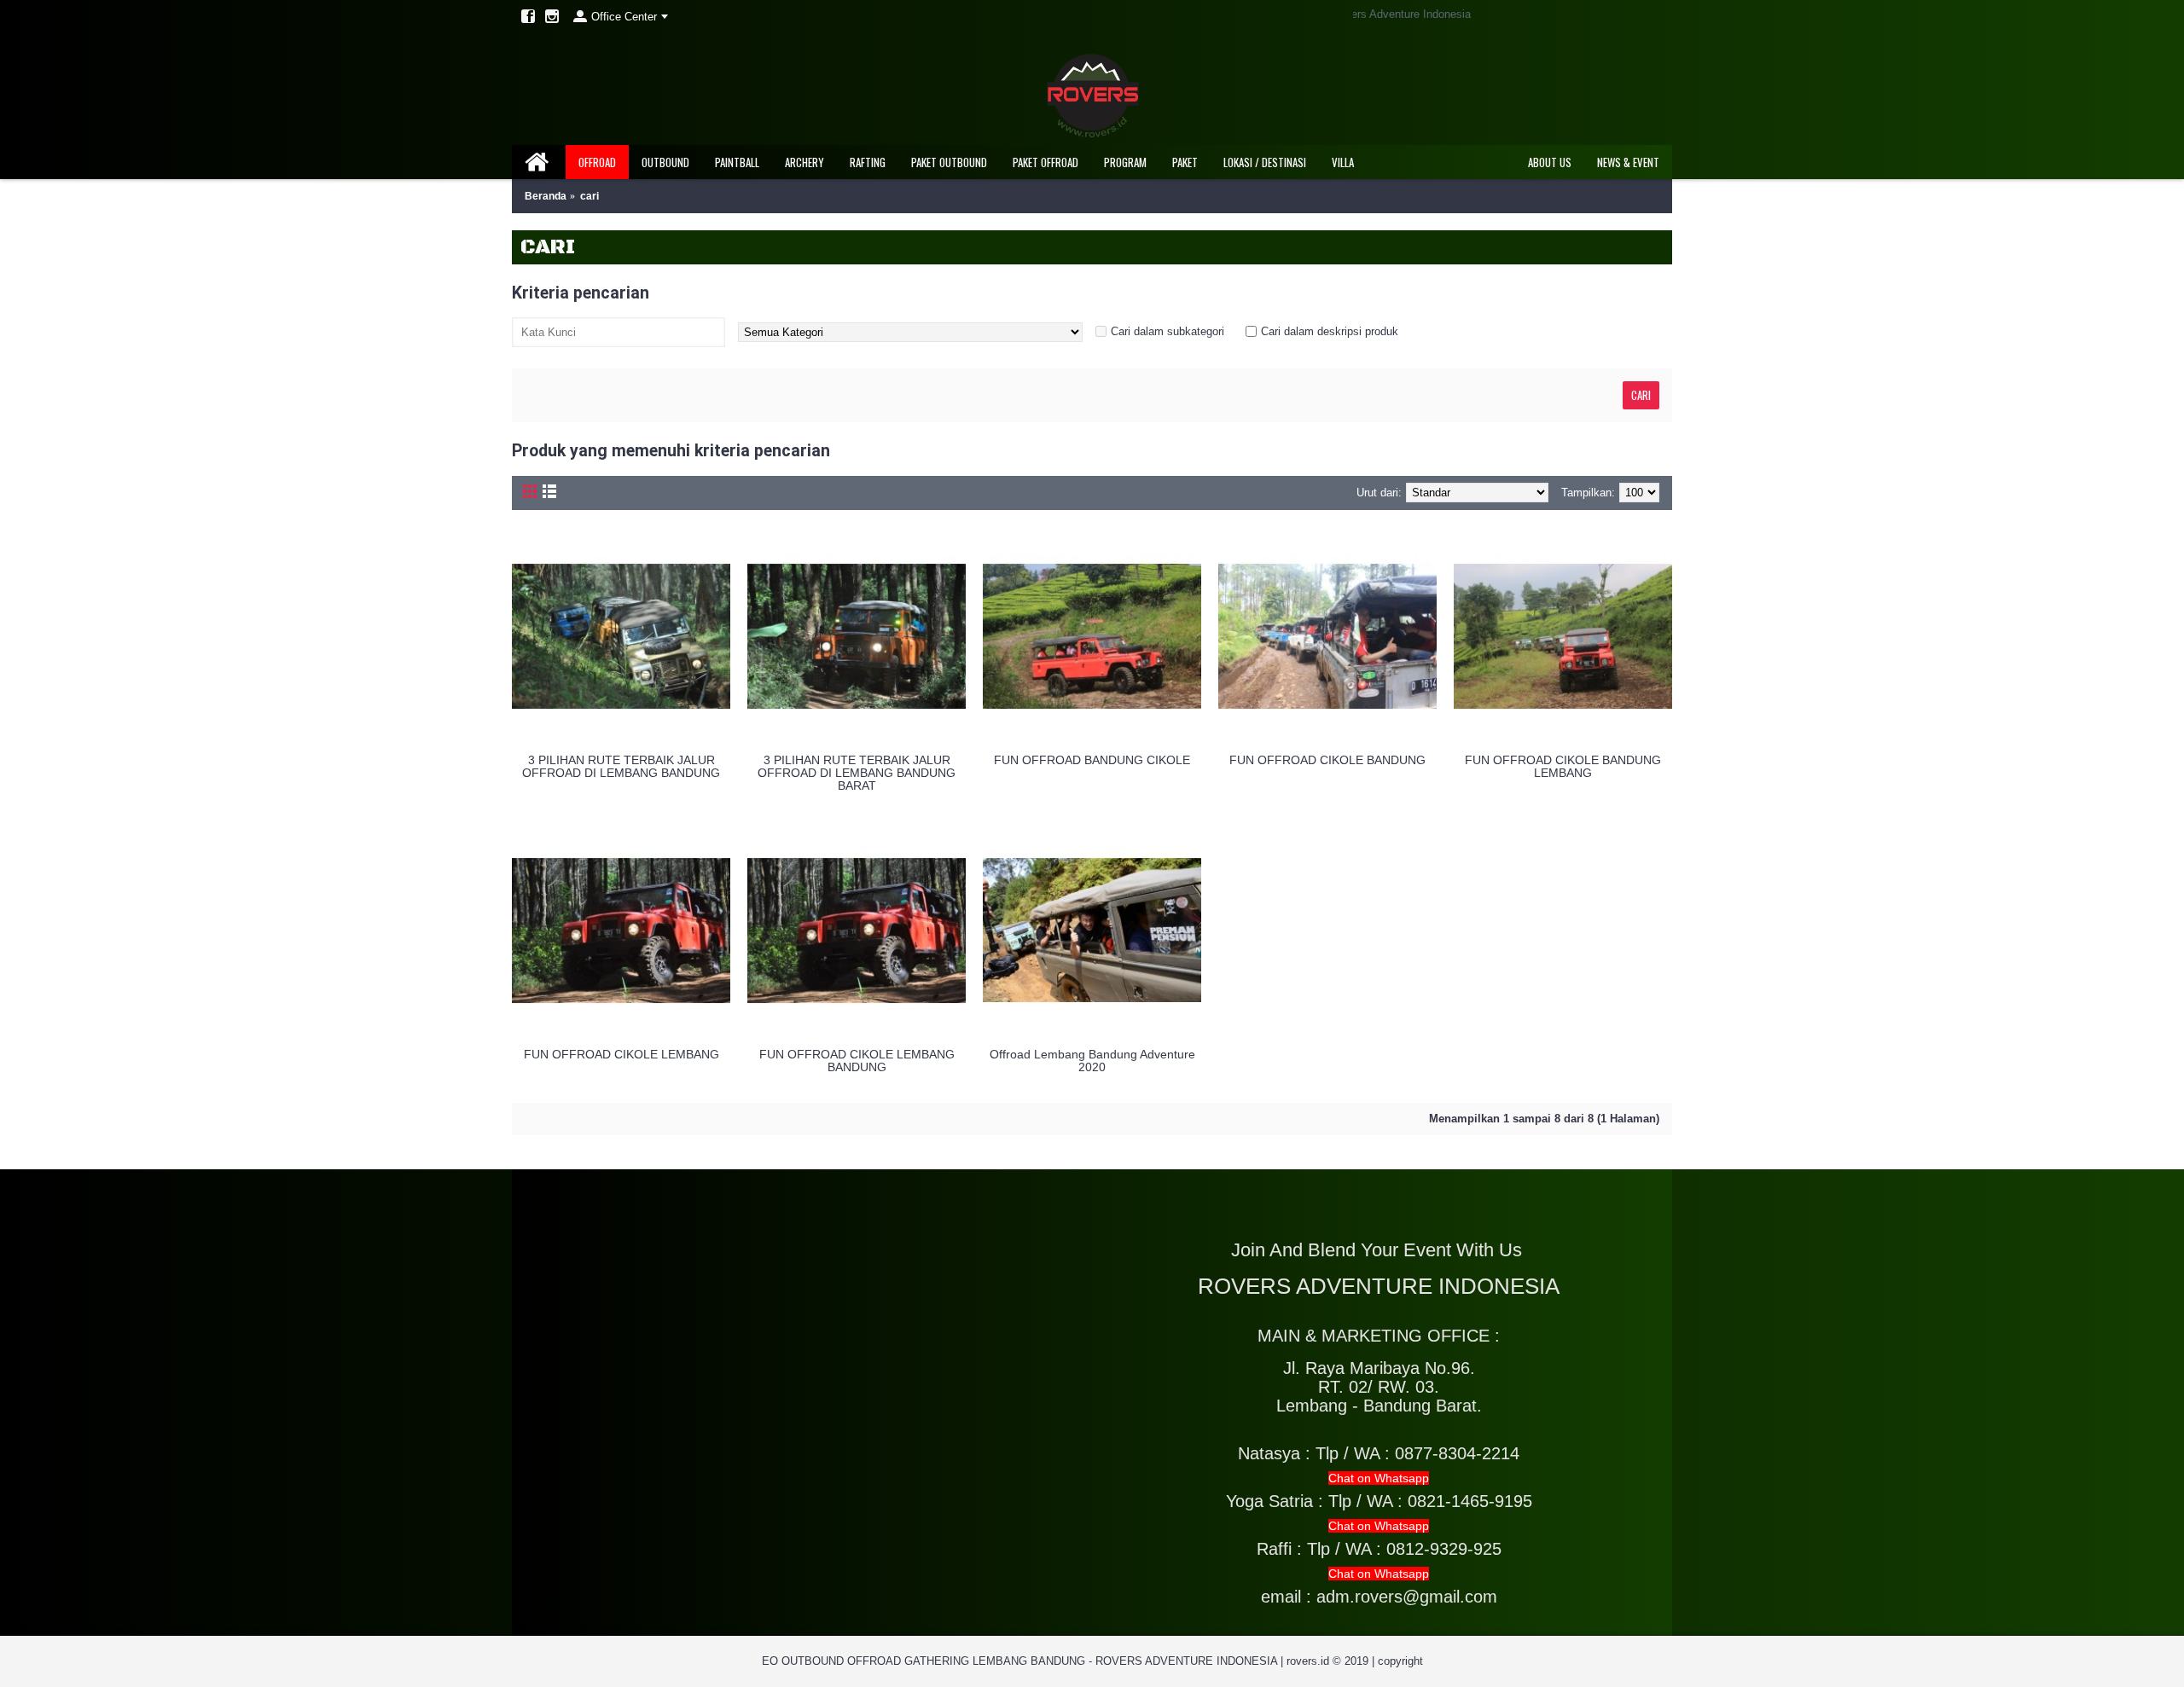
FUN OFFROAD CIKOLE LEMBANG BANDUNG (857, 1061)
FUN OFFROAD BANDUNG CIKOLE (1092, 760)
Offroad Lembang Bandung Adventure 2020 (1092, 1061)
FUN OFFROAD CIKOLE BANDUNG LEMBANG (1563, 766)
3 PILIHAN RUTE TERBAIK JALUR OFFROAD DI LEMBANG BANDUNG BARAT (857, 773)
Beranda (546, 196)
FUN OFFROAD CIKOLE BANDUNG (1327, 760)
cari (590, 196)
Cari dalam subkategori (1168, 331)
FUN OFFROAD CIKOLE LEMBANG (622, 1054)
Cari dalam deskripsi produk (1330, 331)
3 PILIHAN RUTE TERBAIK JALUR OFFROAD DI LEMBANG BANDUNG (621, 766)
